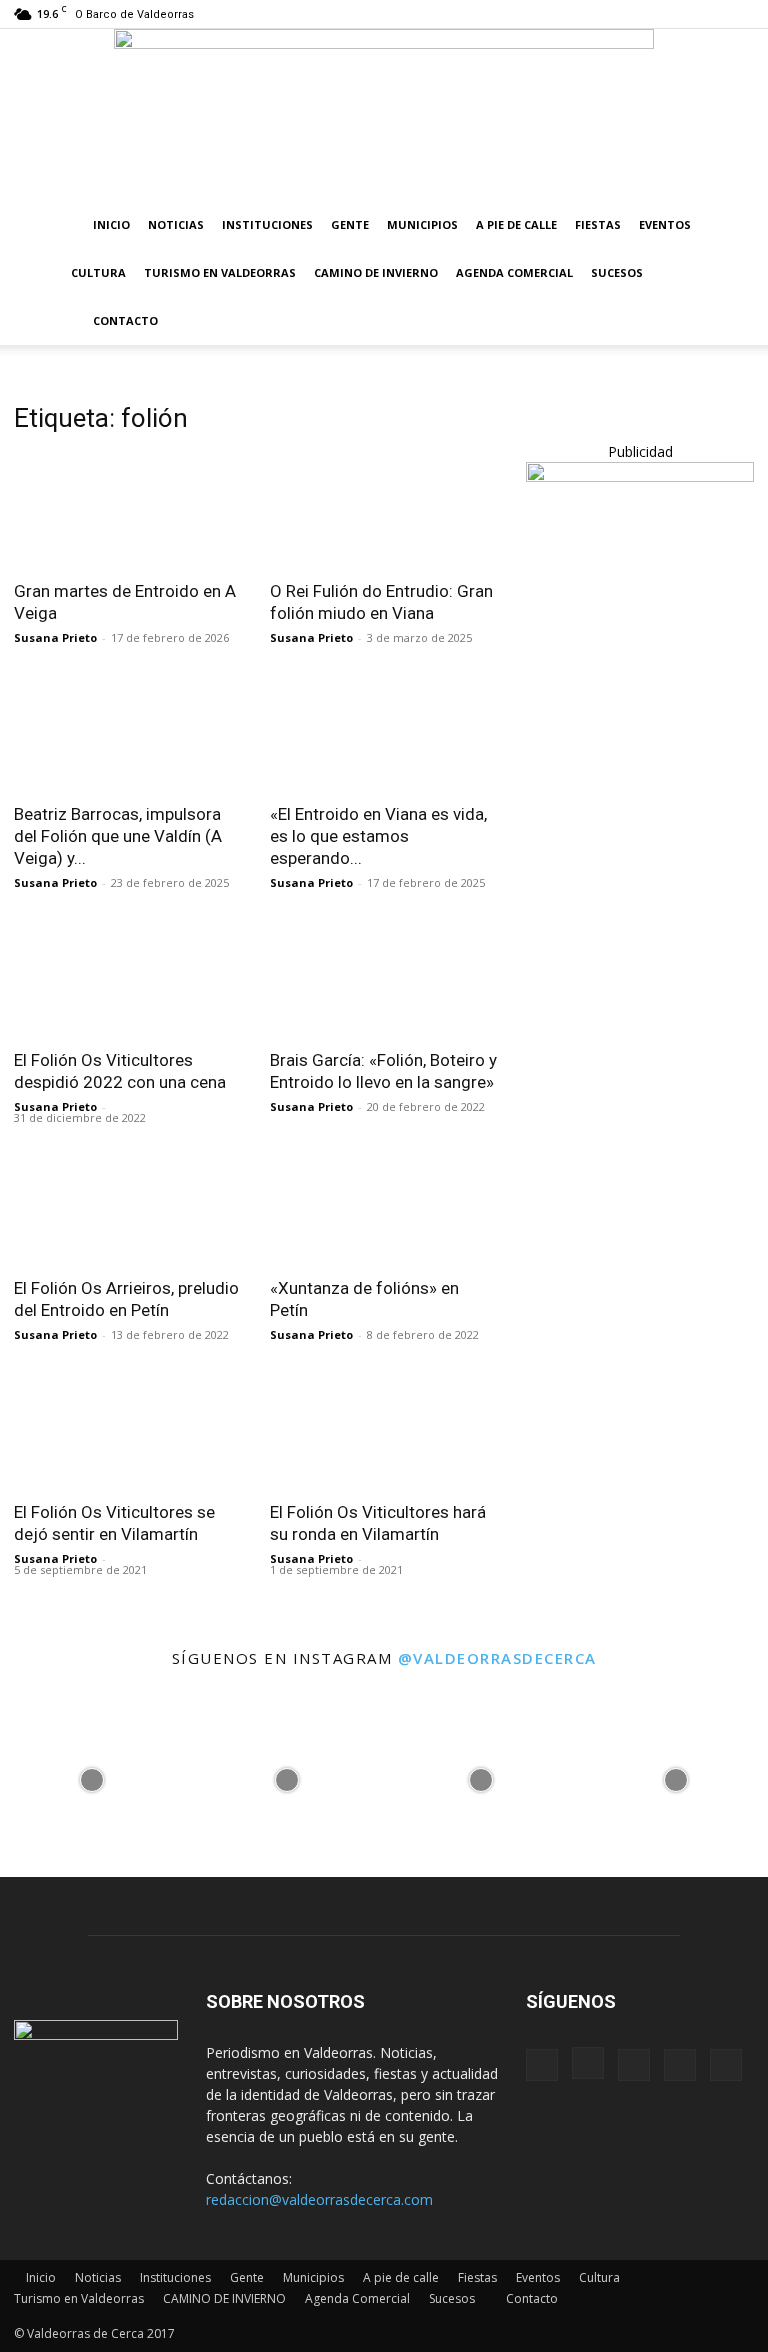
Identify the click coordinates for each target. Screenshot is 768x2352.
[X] (706, 14)
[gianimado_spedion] (640, 476)
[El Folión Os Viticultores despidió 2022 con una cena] (128, 979)
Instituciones (267, 224)
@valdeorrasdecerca (497, 1658)
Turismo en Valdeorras (220, 272)
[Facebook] (607, 14)
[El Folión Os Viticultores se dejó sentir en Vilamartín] (128, 1431)
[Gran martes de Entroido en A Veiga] (128, 510)
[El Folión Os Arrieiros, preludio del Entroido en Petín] (128, 1208)
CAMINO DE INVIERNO (376, 272)
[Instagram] (640, 14)
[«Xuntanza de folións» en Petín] (384, 1208)
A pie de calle (516, 224)
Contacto (125, 320)
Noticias (176, 224)
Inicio (111, 224)
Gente (350, 224)
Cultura (98, 272)
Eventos (665, 224)
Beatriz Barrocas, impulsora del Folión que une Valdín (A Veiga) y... (118, 836)
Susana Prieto (55, 637)
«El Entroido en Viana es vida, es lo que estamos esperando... (378, 836)
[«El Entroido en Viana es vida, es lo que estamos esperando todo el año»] (384, 734)
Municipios (422, 224)
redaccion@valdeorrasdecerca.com (319, 2199)
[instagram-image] (92, 1775)
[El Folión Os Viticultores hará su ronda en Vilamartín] (384, 1431)
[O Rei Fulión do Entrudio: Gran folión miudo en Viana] (384, 510)
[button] (730, 225)
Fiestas (598, 224)
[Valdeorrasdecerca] (384, 115)
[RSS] (673, 14)
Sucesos (617, 272)
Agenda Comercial (514, 272)
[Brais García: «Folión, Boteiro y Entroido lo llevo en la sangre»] (384, 979)
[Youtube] (739, 14)
